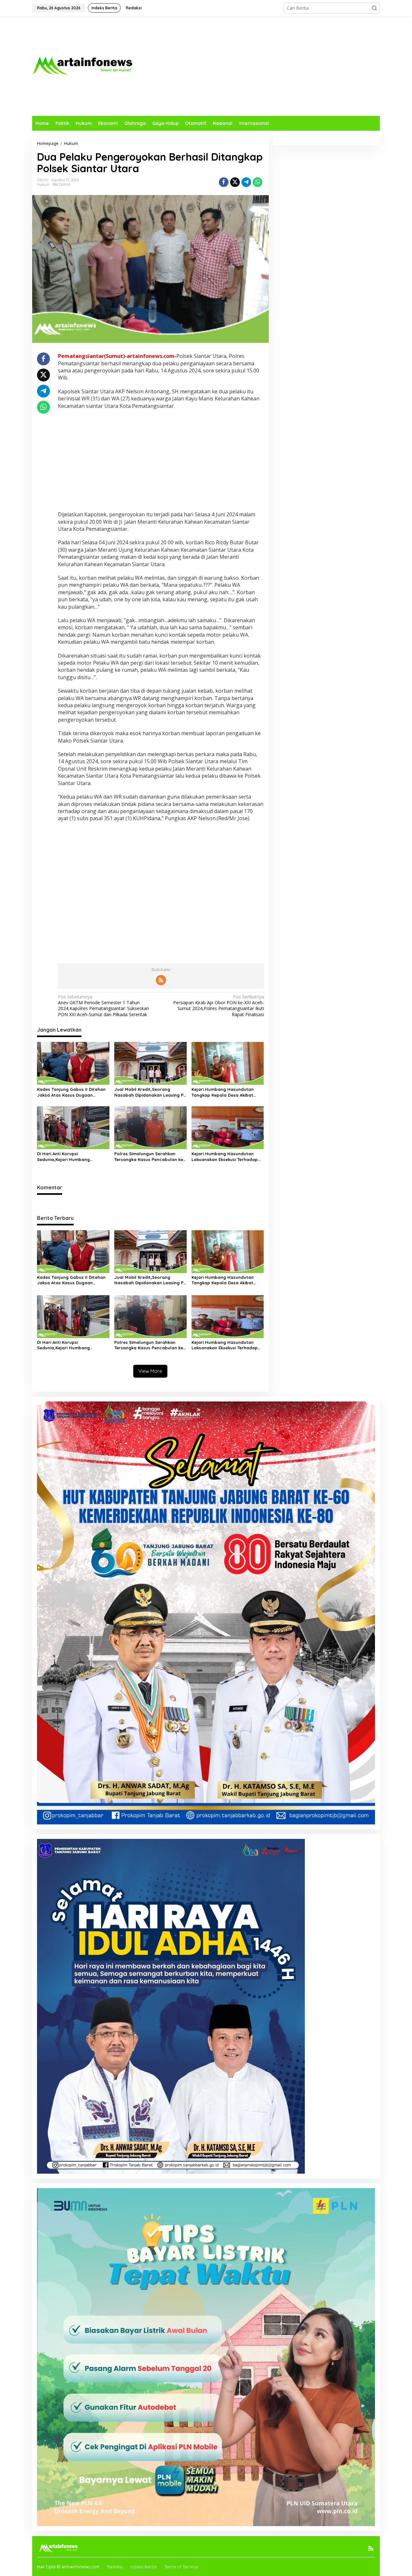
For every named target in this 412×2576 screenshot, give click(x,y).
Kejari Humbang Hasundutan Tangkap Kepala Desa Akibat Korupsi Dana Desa (223, 1092)
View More (150, 1371)
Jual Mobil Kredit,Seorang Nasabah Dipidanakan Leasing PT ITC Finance (150, 1092)
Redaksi (115, 2567)
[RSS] (161, 980)
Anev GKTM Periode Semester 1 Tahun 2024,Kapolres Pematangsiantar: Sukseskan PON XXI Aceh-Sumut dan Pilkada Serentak (103, 1006)
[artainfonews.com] (83, 66)
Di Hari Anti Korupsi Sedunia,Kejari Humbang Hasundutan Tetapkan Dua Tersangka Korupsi (66, 1157)
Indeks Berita (143, 2567)
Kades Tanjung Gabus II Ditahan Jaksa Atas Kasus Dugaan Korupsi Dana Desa (71, 1092)
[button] (374, 8)
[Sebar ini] (224, 182)
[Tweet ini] (235, 182)
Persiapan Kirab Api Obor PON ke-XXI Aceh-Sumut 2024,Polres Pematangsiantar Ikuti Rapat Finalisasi (218, 1006)
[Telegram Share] (246, 182)
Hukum (43, 184)
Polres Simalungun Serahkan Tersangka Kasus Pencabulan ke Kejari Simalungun (149, 1157)
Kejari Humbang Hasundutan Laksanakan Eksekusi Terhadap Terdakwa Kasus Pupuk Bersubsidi (228, 1157)
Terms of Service (181, 2567)
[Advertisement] (263, 66)
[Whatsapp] (257, 182)
